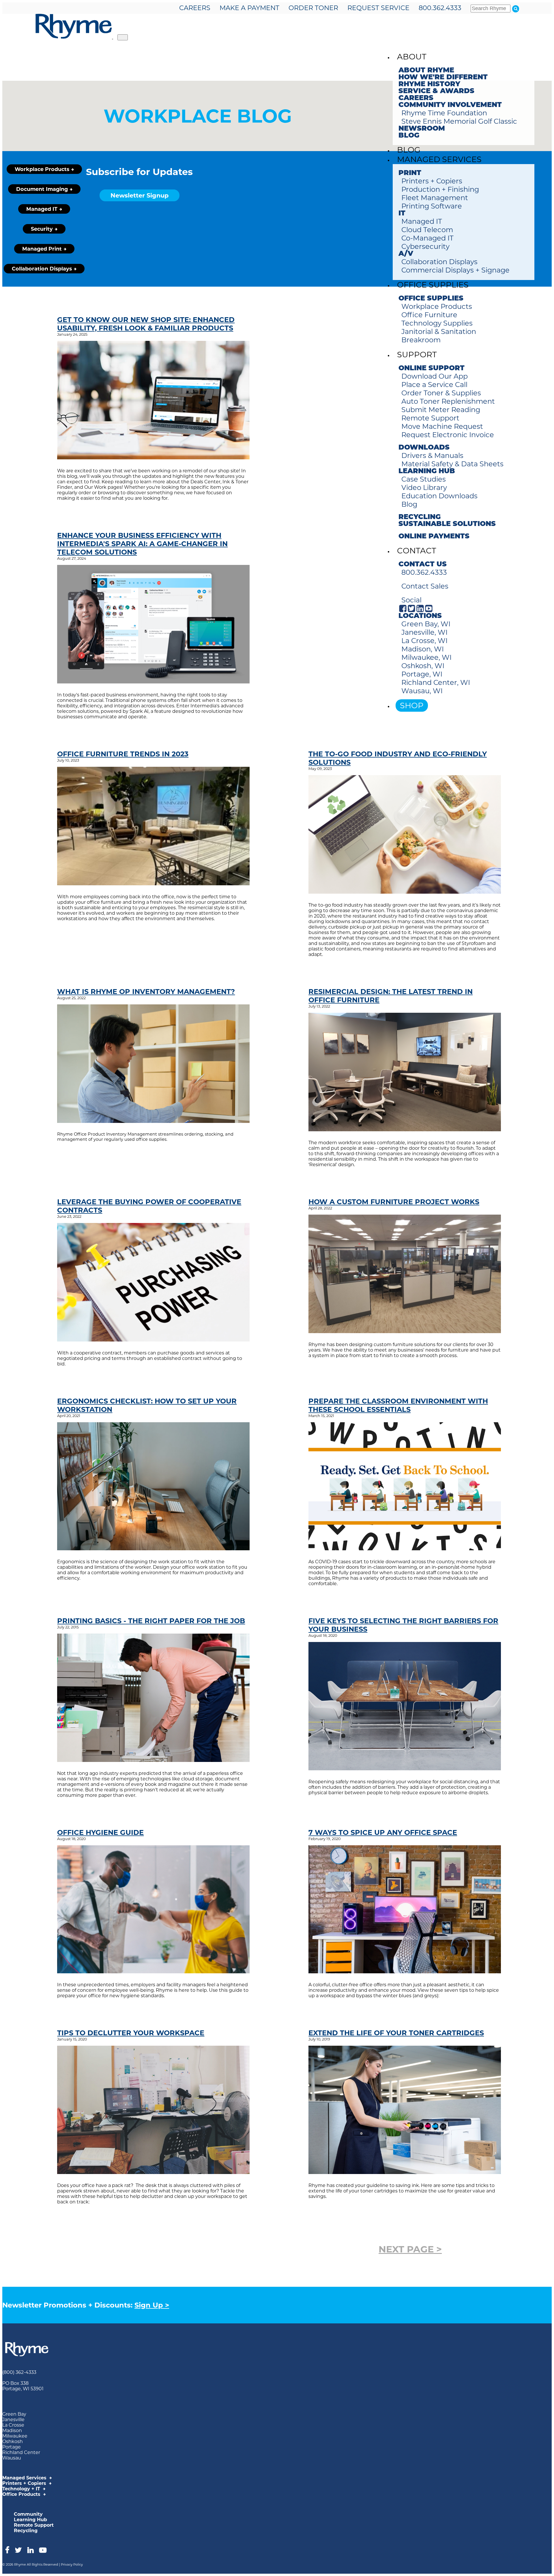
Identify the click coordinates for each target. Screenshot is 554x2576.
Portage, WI (422, 674)
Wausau (12, 2458)
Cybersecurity (425, 246)
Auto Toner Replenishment (448, 401)
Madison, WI (423, 649)
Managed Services (25, 2478)
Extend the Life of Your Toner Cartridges (396, 2033)
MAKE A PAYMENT (249, 8)
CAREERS (195, 8)
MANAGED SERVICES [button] (439, 159)
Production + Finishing (440, 189)
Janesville (13, 2420)
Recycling (26, 2531)
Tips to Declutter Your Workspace (131, 2033)
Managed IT (422, 221)
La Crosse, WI (424, 641)
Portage (12, 2447)
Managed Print (42, 249)
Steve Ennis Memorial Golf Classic (459, 121)
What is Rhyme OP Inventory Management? (146, 992)
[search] (516, 9)
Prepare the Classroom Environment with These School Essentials (398, 1405)
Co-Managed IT (427, 238)
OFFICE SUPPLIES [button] (433, 285)
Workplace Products (437, 306)
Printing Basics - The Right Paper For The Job (151, 1621)
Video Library (424, 487)
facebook (7, 2550)
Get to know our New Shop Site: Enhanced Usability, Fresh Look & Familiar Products (146, 324)
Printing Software (432, 206)
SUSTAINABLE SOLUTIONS (447, 524)
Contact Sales (425, 586)
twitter (18, 2550)
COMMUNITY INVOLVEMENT (450, 105)
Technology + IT (22, 2489)
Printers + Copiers (432, 181)
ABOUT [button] (412, 57)
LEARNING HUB (427, 471)
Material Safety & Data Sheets (452, 464)
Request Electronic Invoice (448, 435)
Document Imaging (42, 189)
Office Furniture (429, 315)
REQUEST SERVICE (378, 8)
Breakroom (421, 340)
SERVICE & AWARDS (436, 91)
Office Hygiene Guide (100, 1832)
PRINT (410, 173)
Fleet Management (435, 198)
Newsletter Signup (140, 195)
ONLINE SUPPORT (432, 369)
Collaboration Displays (439, 262)
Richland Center (21, 2452)
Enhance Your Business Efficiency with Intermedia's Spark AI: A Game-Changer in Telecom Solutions (142, 544)
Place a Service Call (434, 385)
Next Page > (410, 2249)
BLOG (409, 136)
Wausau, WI (422, 691)
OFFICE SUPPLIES (431, 299)
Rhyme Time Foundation (444, 113)
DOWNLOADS (424, 448)
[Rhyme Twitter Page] (411, 611)
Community (28, 2514)
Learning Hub (30, 2520)
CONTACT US (423, 565)
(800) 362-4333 (19, 2372)
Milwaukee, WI (426, 657)
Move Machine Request (442, 426)
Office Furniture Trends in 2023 (123, 754)
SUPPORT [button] (417, 355)
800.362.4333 (440, 8)
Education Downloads (439, 496)
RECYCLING (420, 517)
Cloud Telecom (427, 230)
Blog (409, 504)
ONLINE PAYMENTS (434, 537)
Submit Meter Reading (441, 410)
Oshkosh (13, 2441)
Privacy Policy (72, 2564)
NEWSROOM (422, 129)
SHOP (412, 705)
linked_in (30, 2550)
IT (402, 214)
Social (411, 600)
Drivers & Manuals (432, 455)
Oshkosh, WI (423, 666)
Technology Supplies (437, 323)
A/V (406, 254)
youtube (43, 2550)
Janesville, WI (424, 632)
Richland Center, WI (436, 682)
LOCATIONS (420, 616)
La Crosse (13, 2425)
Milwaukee (15, 2436)
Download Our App (435, 376)
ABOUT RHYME (426, 71)
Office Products (22, 2494)
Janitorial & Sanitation (439, 331)
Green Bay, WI (426, 624)
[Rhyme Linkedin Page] (420, 611)
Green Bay (14, 2414)
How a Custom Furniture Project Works (394, 1202)
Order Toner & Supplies (441, 393)
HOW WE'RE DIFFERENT (443, 78)
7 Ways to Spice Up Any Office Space (383, 1832)
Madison (12, 2431)
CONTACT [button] (417, 551)
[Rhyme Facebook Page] (403, 611)
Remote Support (430, 418)
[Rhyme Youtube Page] (429, 611)
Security (42, 229)
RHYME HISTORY (429, 84)
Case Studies (424, 479)
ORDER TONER (313, 8)
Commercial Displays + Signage (455, 270)
